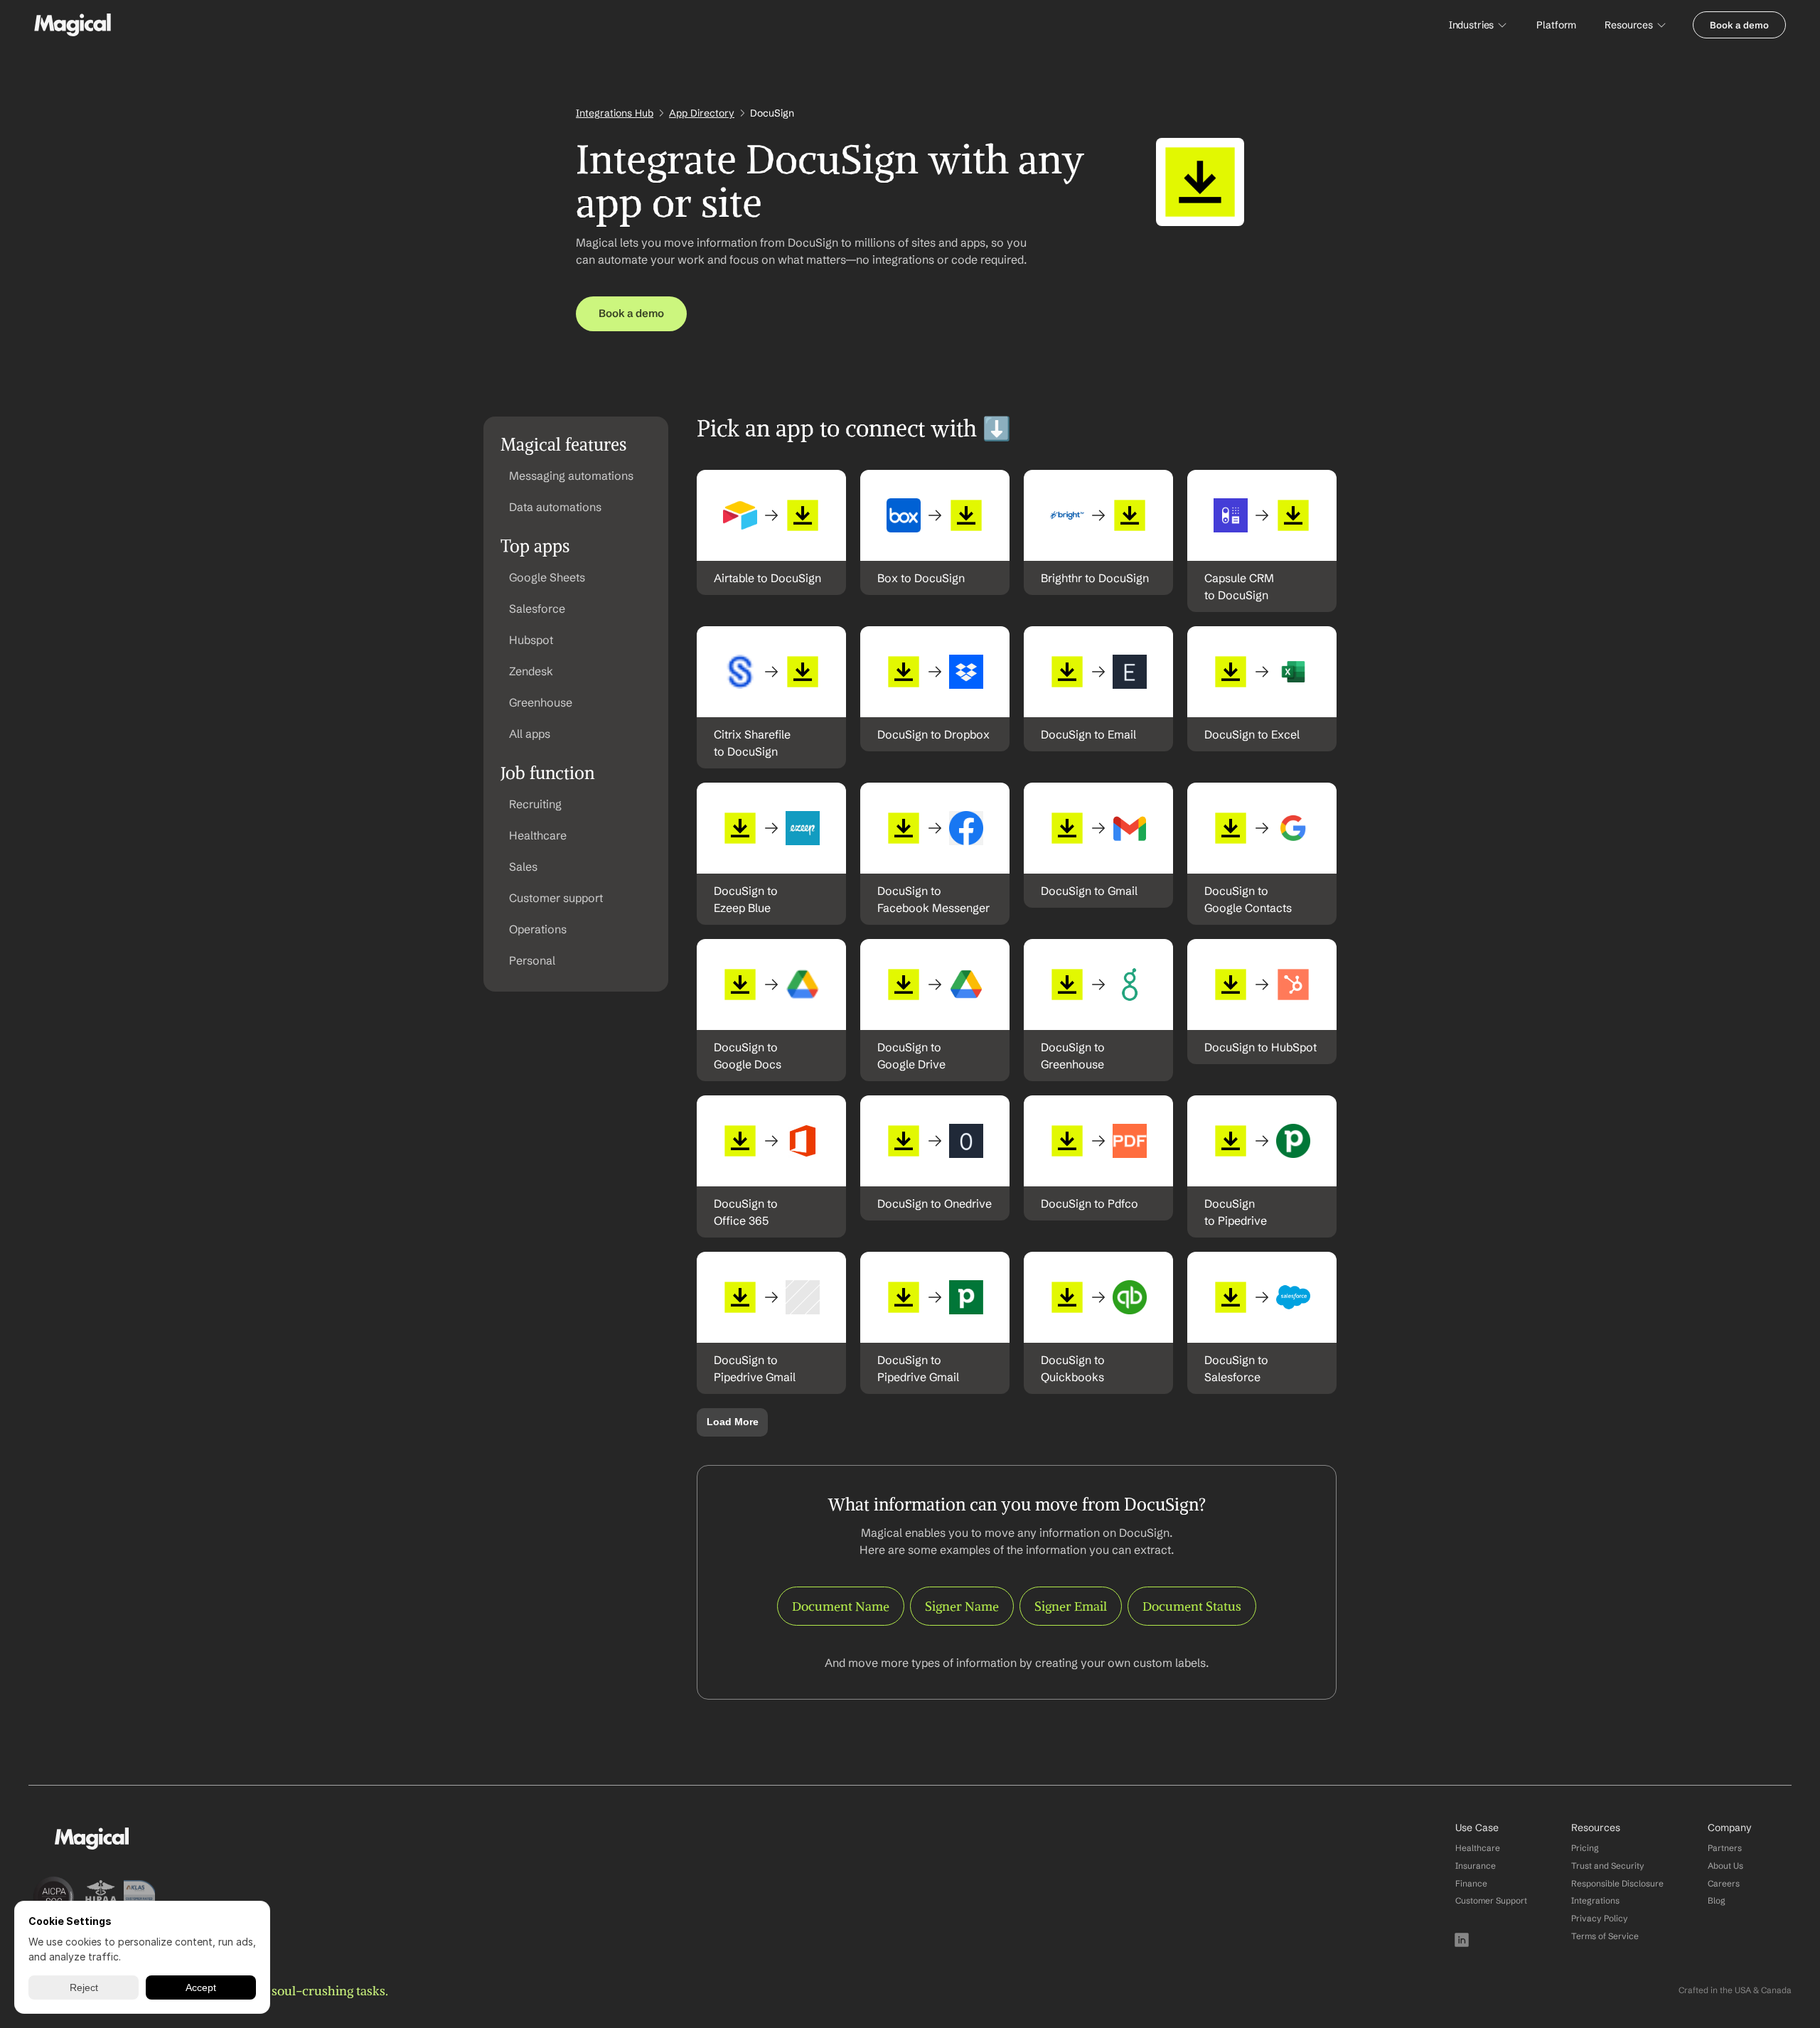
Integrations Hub (615, 113)
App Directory (702, 113)
